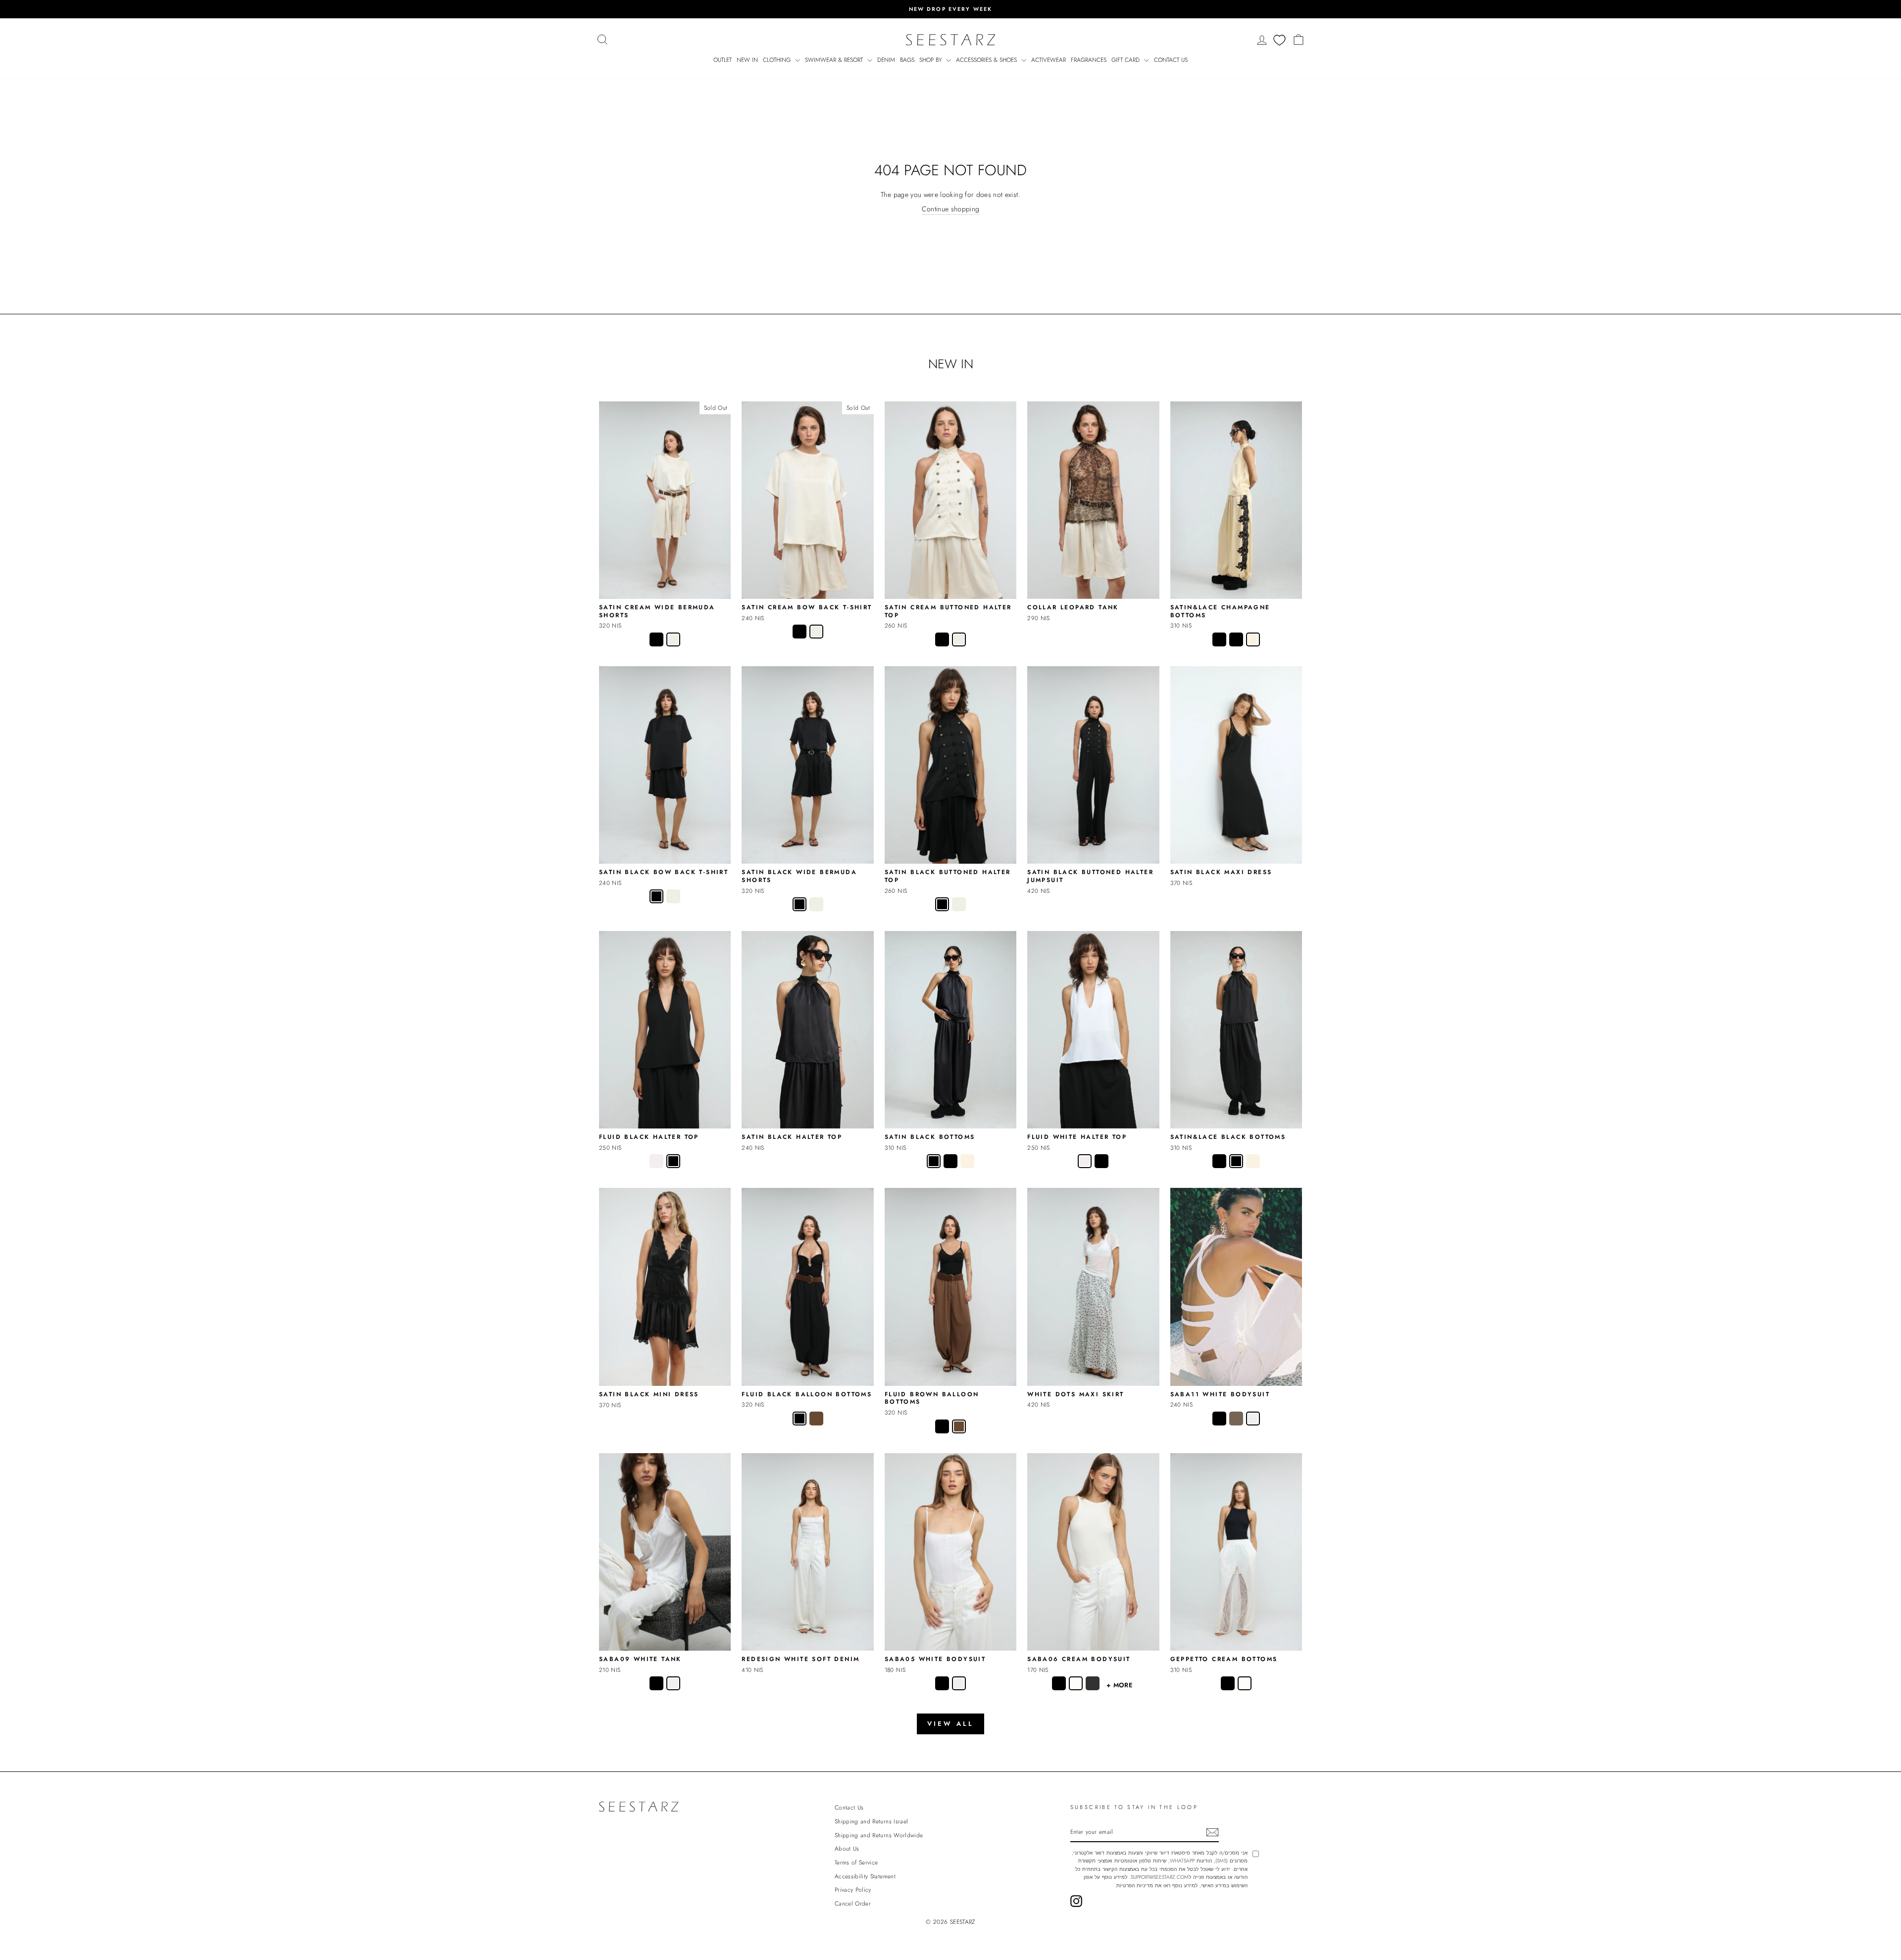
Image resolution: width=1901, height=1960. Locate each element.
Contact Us (1171, 60)
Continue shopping (951, 209)
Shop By (931, 60)
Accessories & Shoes (987, 60)
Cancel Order (853, 1903)
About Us (847, 1848)
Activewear (1049, 60)
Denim (886, 60)
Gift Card (1126, 60)
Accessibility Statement (865, 1876)
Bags (907, 60)
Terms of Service (856, 1862)
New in (747, 60)
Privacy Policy (853, 1889)
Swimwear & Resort (835, 60)
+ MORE (1120, 1685)
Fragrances (1089, 60)
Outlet (723, 60)
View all (950, 1724)
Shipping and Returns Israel (871, 1821)
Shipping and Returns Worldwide (879, 1835)
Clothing (778, 60)
